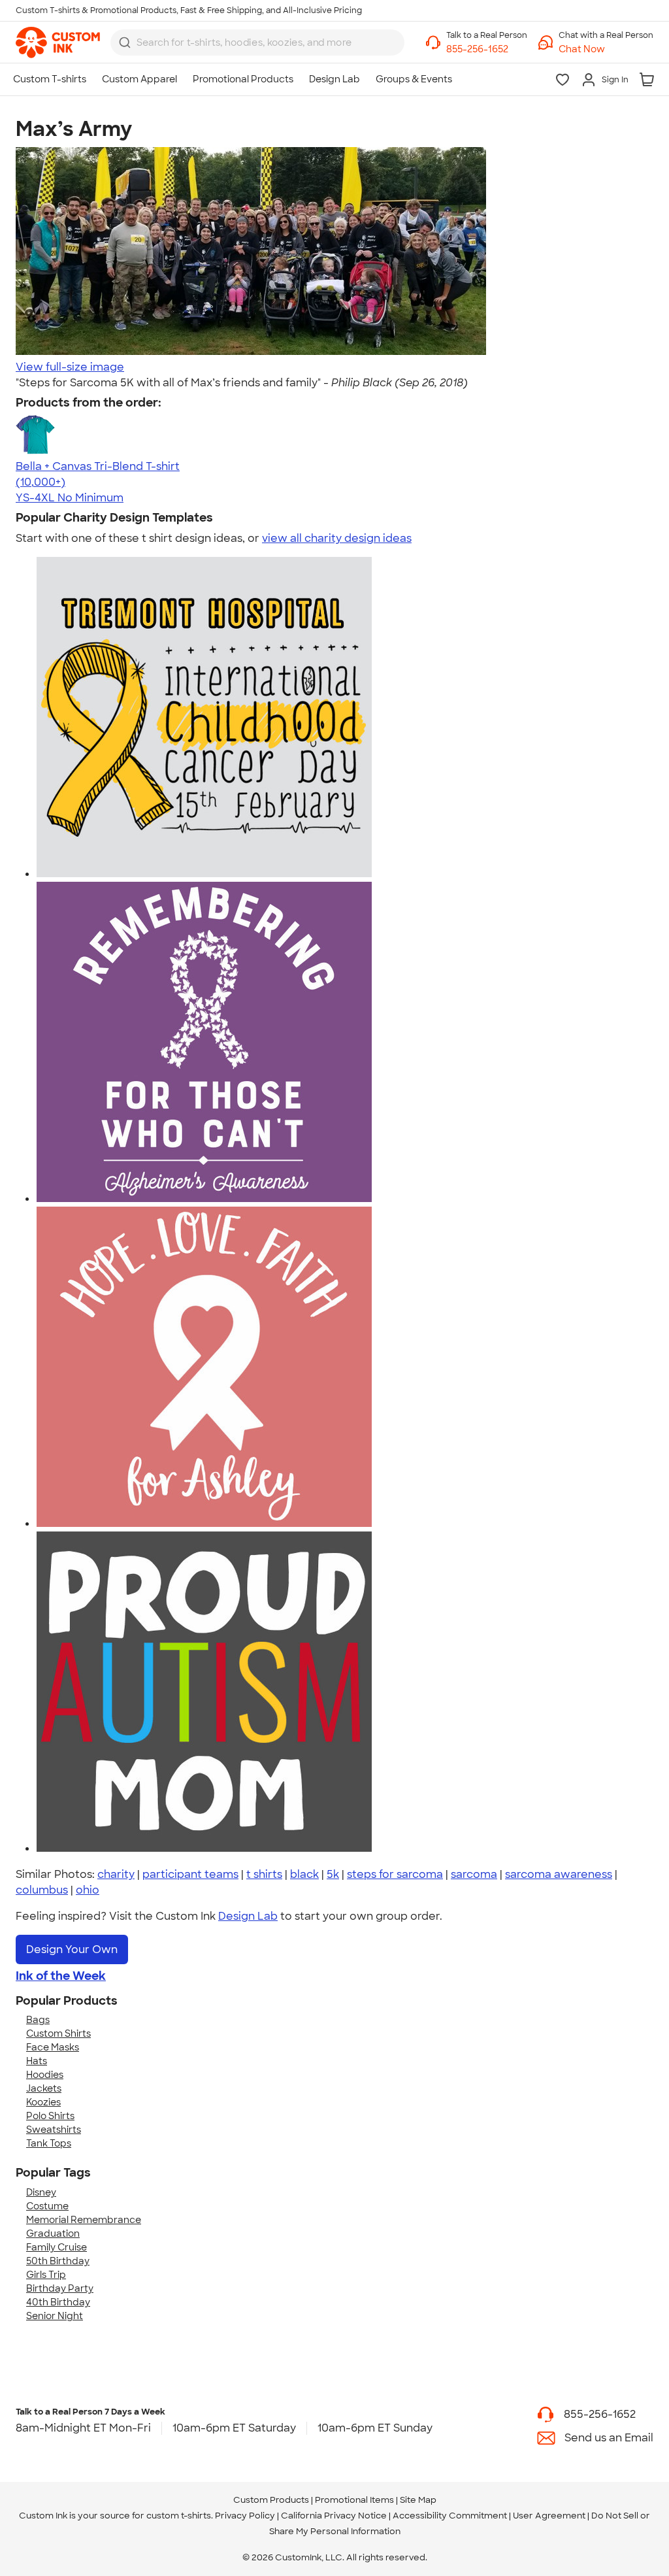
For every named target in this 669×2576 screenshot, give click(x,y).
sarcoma (474, 1874)
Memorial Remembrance (84, 2220)
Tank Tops (49, 2143)
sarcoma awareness (559, 1874)
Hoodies (45, 2075)
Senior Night (55, 2316)
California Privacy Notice (334, 2516)
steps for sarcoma (395, 1874)
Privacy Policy (245, 2516)
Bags (38, 2020)
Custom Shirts (58, 2033)
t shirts (264, 1874)
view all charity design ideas (337, 538)
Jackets (44, 2088)
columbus (42, 1890)
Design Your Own (72, 1949)
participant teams (190, 1874)
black (304, 1874)
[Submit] (125, 42)
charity (116, 1874)
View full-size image (70, 367)
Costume (47, 2206)
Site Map (418, 2500)
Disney (41, 2192)
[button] (606, 49)
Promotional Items (354, 2500)
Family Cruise (57, 2247)
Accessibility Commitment (450, 2516)
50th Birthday (58, 2261)
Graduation (53, 2233)
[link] (58, 42)
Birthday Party (60, 2288)
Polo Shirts (50, 2116)
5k (333, 1874)
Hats (37, 2061)
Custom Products (271, 2500)
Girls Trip (46, 2275)
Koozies (43, 2102)
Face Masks (53, 2047)
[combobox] (257, 42)
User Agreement (549, 2516)
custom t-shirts (179, 2516)
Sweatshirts (54, 2130)
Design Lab (248, 1916)
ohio (88, 1890)
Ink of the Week (61, 1976)
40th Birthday (58, 2302)
